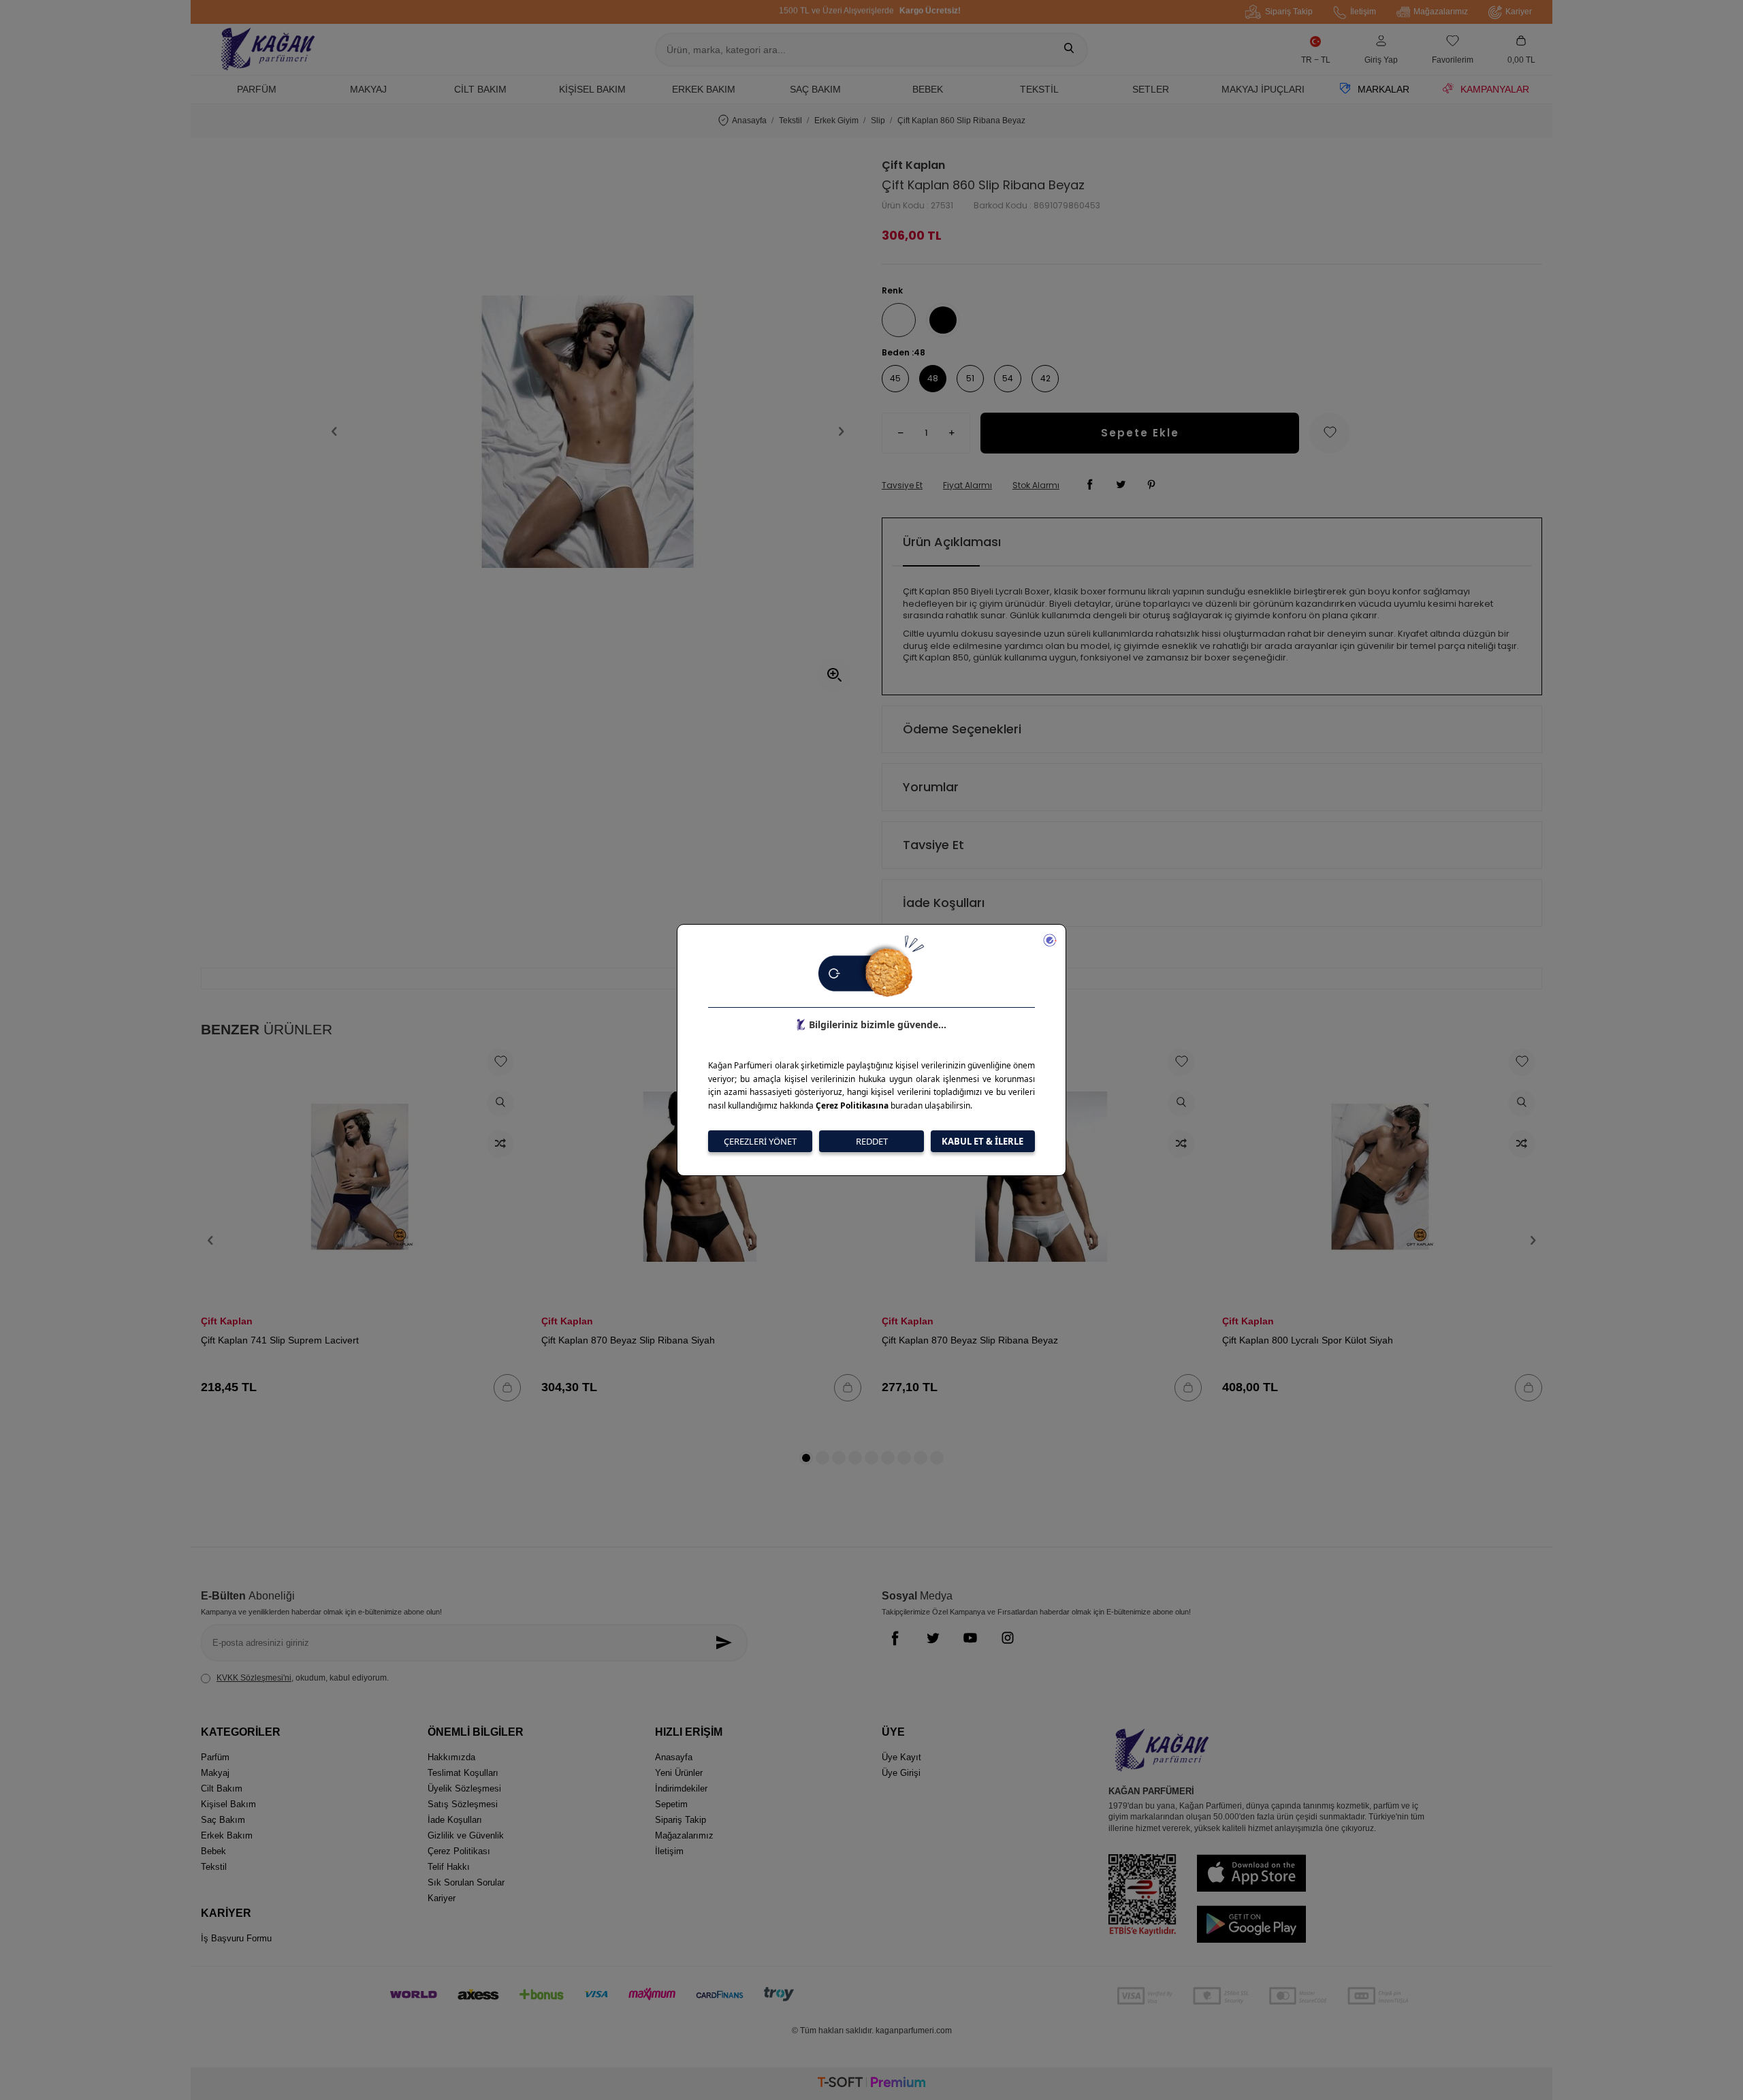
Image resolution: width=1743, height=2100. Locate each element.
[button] (334, 432)
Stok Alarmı (1036, 486)
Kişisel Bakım (592, 89)
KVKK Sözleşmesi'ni (254, 1678)
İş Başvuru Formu (236, 1938)
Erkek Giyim (836, 121)
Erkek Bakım (704, 89)
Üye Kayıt (901, 1757)
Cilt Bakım (480, 89)
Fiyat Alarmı (968, 486)
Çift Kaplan (913, 165)
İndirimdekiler (681, 1788)
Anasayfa (749, 121)
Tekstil (1039, 89)
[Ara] (1069, 50)
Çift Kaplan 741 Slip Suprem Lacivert (280, 1340)
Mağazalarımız (1441, 12)
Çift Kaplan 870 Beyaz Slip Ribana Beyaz (970, 1340)
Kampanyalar (1495, 89)
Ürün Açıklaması (952, 542)
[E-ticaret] (871, 2084)
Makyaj (368, 89)
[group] (588, 431)
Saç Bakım (815, 89)
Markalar (1384, 89)
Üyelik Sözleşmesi (464, 1788)
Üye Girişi (901, 1773)
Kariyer (1519, 12)
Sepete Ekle (1140, 433)
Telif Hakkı (449, 1867)
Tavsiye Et (902, 486)
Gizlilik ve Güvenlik (466, 1835)
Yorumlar (931, 787)
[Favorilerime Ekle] (500, 1062)
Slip (878, 121)
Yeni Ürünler (679, 1773)
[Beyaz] (899, 320)
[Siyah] (943, 320)
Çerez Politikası (459, 1851)
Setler (1151, 89)
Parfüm (257, 89)
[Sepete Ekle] (507, 1388)
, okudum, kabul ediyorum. (303, 1678)
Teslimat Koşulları (463, 1773)
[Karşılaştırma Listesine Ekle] (500, 1144)
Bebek (928, 89)
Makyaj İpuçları (1263, 89)
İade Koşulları (944, 903)
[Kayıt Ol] (727, 1643)
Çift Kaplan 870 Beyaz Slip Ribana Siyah (628, 1340)
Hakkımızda (451, 1757)
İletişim (1363, 12)
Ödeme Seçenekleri (962, 729)
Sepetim (671, 1804)
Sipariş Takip (1289, 12)
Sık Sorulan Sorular (466, 1882)
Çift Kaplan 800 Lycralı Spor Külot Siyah (1308, 1340)
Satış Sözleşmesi (463, 1804)
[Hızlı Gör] (500, 1103)
